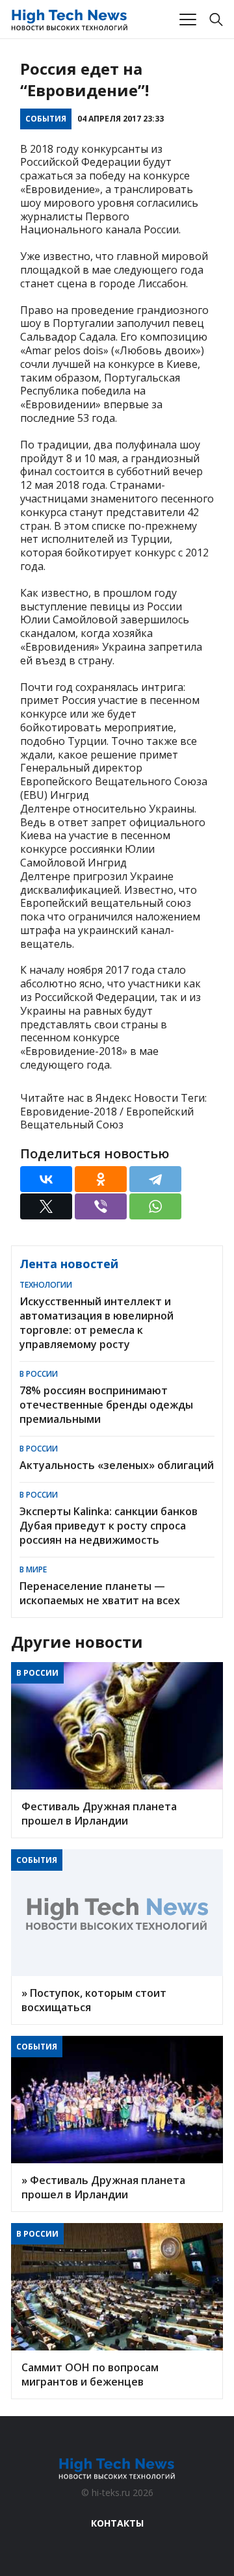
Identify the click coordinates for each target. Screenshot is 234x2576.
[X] (46, 1206)
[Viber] (101, 1206)
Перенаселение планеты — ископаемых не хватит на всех (100, 1593)
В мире (33, 1569)
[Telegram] (155, 1179)
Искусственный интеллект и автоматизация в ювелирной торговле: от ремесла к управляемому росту (97, 1323)
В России (39, 1374)
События (46, 119)
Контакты (117, 2523)
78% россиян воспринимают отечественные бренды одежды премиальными (106, 1405)
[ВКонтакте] (46, 1179)
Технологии (46, 1285)
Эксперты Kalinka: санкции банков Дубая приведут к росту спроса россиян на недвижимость (109, 1526)
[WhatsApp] (155, 1206)
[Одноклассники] (101, 1179)
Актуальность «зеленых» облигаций (117, 1465)
